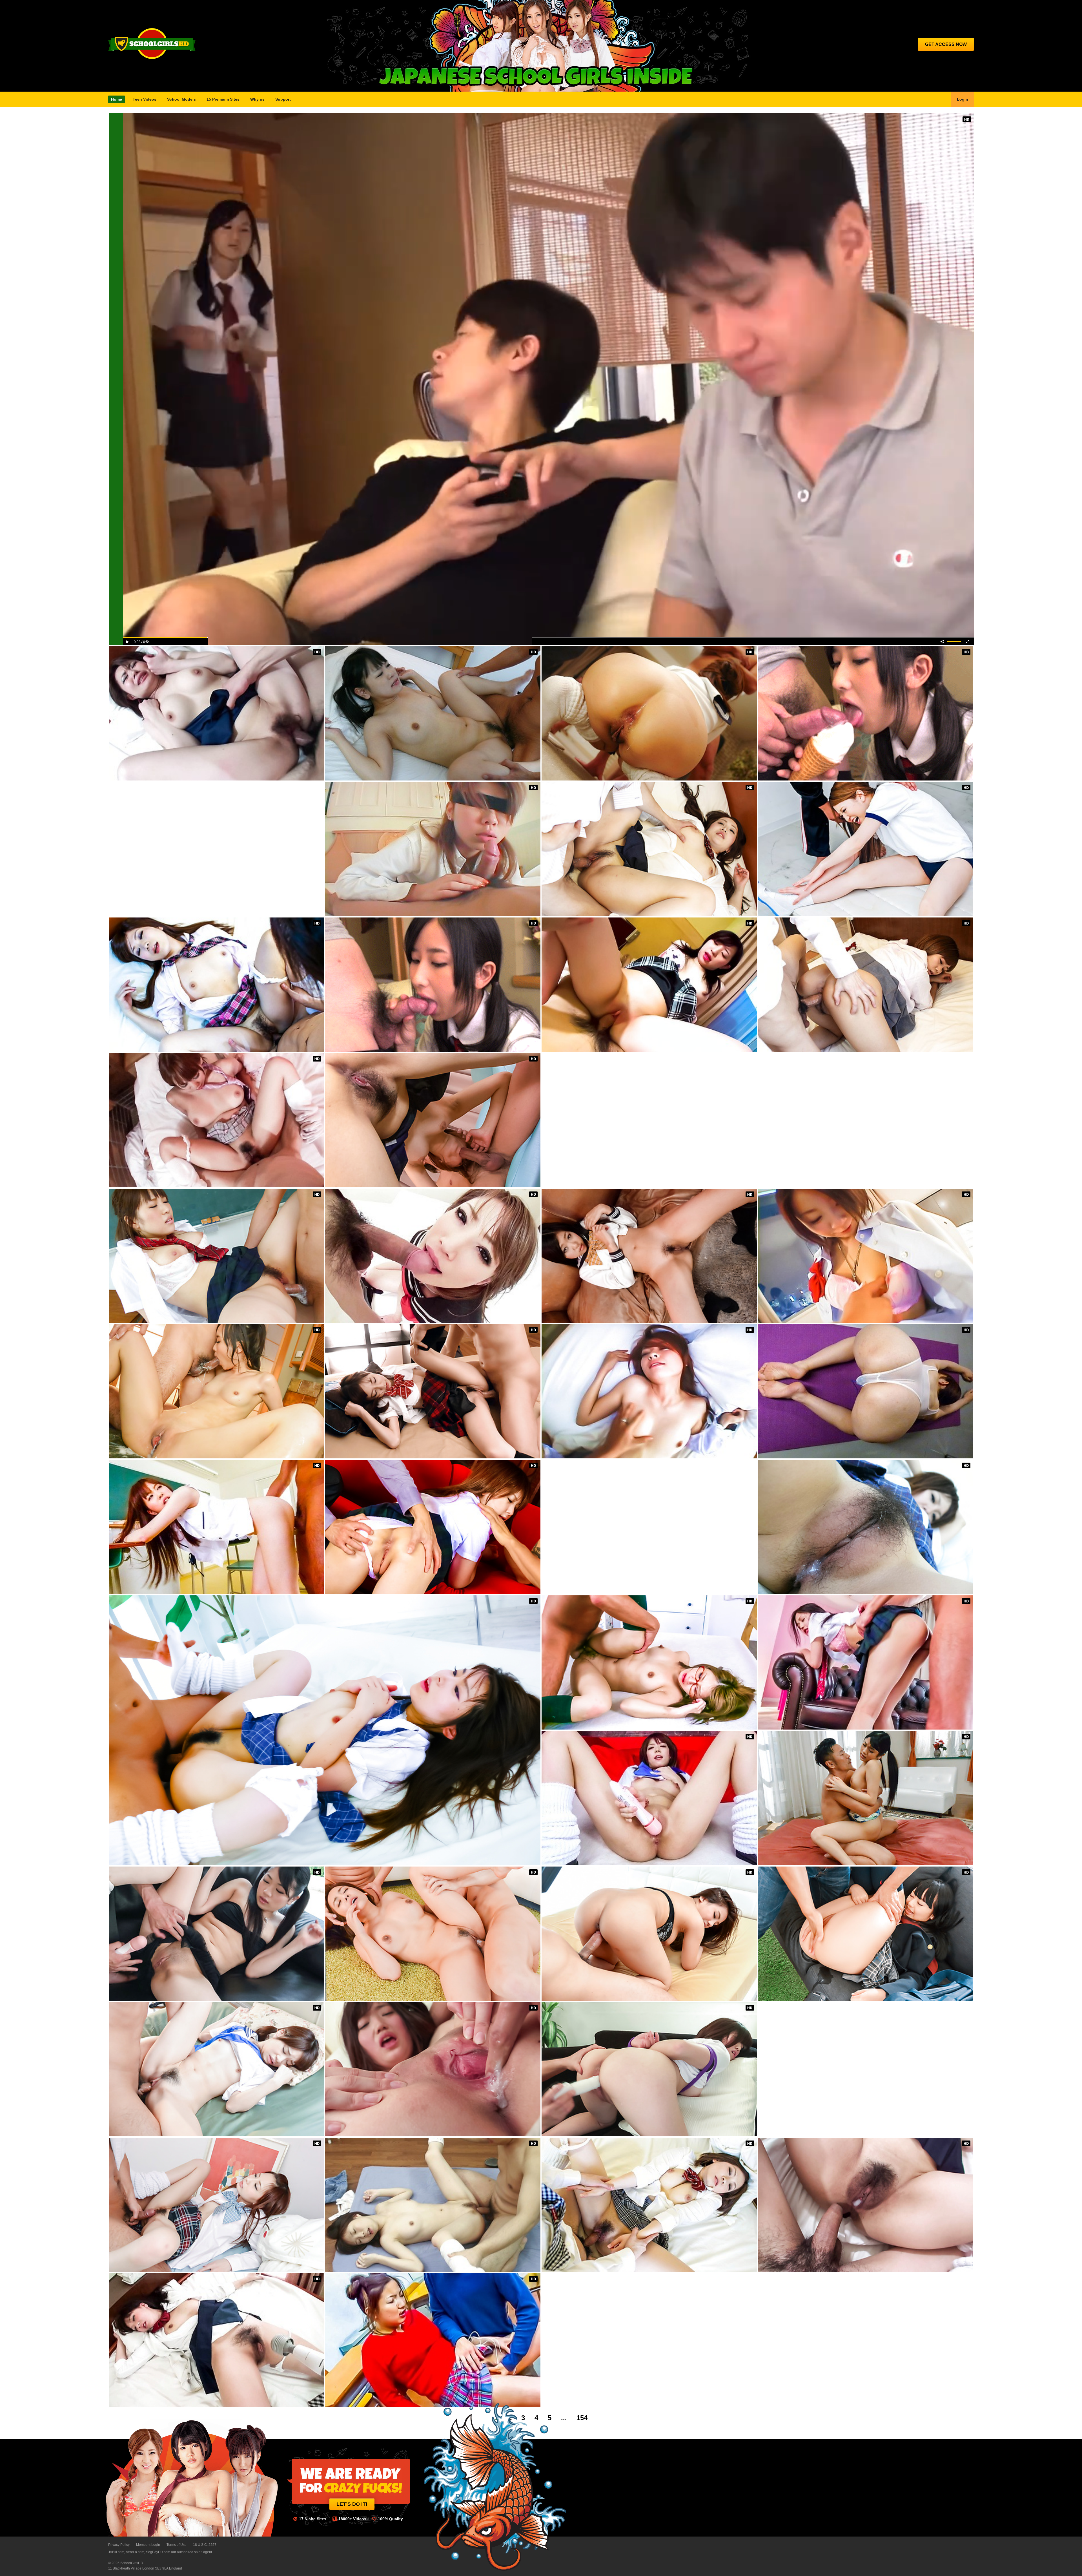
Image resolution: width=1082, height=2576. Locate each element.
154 (582, 2418)
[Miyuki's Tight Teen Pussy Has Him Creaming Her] (866, 2205)
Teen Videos (145, 99)
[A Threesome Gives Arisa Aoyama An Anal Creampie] (649, 713)
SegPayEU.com (158, 2552)
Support (283, 99)
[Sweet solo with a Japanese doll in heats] (649, 1798)
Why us (257, 99)
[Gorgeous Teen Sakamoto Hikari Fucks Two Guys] (866, 849)
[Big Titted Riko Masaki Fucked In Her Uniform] (216, 985)
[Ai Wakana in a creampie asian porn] (866, 1662)
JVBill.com (116, 2552)
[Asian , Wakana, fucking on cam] (866, 1256)
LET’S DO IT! (352, 2504)
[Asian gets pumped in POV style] (433, 985)
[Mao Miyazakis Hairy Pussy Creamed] (216, 2340)
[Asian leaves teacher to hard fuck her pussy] (649, 1934)
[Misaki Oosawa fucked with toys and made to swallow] (216, 1934)
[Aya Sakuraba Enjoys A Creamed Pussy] (433, 1256)
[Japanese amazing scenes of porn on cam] (649, 1256)
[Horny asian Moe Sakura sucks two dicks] (866, 1391)
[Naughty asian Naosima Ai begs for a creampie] (325, 1730)
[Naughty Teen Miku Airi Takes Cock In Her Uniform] (866, 1527)
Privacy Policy (119, 2545)
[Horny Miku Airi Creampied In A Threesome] (433, 1527)
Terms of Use (177, 2545)
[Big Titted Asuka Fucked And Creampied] (216, 1120)
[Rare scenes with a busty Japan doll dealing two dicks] (649, 2069)
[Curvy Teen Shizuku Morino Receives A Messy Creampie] (649, 849)
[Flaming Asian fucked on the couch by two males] (433, 1934)
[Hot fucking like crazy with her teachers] (216, 1256)
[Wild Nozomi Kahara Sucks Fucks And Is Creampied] (866, 985)
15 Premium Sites (223, 99)
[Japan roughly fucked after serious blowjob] (216, 2205)
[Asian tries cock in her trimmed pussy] (216, 2069)
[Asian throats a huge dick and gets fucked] (866, 1798)
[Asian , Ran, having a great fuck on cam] (649, 1391)
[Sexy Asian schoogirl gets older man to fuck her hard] (866, 1934)
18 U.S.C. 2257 (205, 2545)
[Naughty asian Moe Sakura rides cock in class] (216, 1527)
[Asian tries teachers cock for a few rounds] (433, 1391)
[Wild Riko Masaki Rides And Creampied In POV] (649, 2205)
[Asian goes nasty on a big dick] (216, 1391)
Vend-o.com (135, 2552)
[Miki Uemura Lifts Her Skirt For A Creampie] (549, 379)
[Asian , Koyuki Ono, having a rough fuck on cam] (216, 713)
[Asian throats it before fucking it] (433, 2069)
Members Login (148, 2545)
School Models (181, 99)
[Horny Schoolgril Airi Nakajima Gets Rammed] (433, 2205)
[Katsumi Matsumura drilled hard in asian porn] (433, 2340)
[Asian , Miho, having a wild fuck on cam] (866, 713)
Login (963, 99)
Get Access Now (946, 44)
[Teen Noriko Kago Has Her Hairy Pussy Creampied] (433, 1120)
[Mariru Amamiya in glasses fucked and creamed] (649, 1662)
